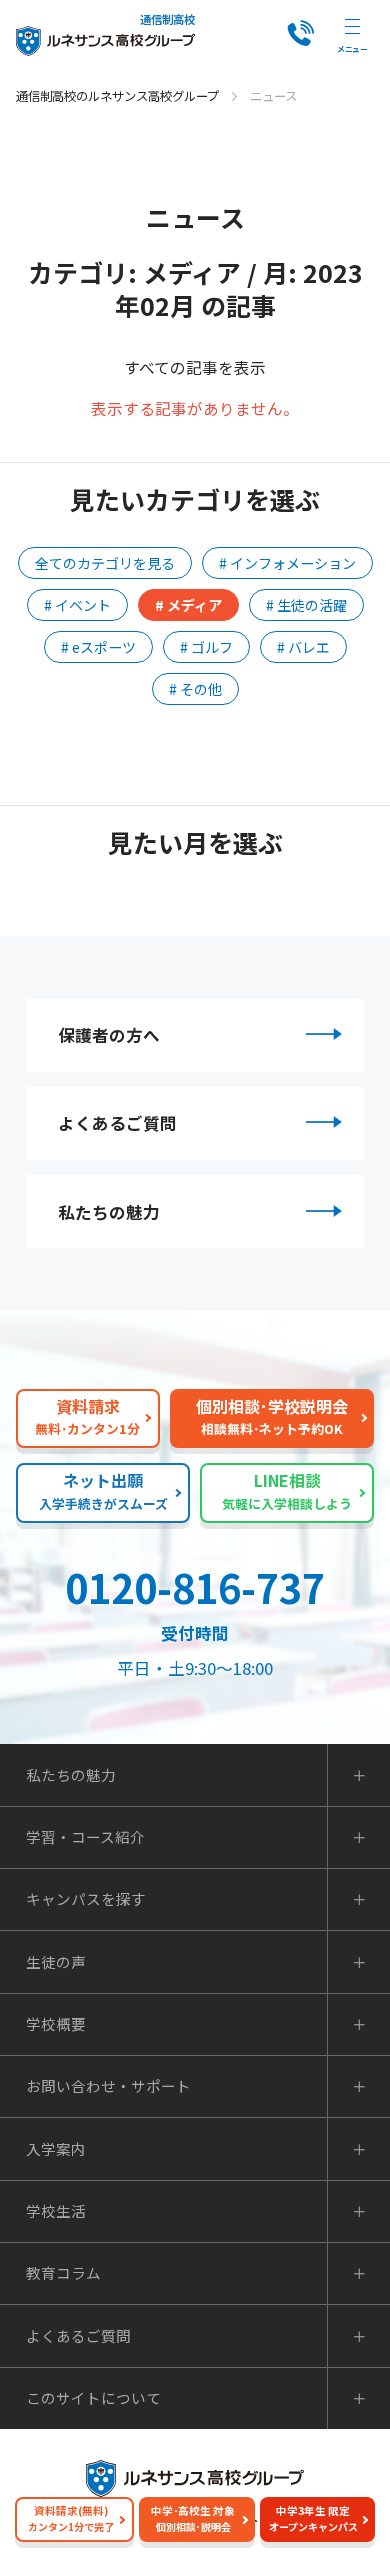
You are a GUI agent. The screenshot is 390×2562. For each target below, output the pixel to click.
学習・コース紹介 (85, 1837)
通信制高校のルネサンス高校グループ (117, 96)
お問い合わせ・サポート (108, 2086)
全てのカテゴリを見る (105, 563)
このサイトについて (93, 2398)
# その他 (195, 689)
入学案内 (56, 2149)
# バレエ (303, 647)
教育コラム (63, 2273)
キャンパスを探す (86, 1899)
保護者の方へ (109, 1035)
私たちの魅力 (109, 1212)
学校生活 (56, 2211)
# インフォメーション (287, 563)
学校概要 (56, 2024)
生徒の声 (56, 1962)
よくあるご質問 (117, 1123)
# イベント (77, 605)
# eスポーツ (98, 647)
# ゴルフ (206, 647)
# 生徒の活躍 (306, 605)
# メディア (188, 605)
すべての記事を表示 (195, 367)
